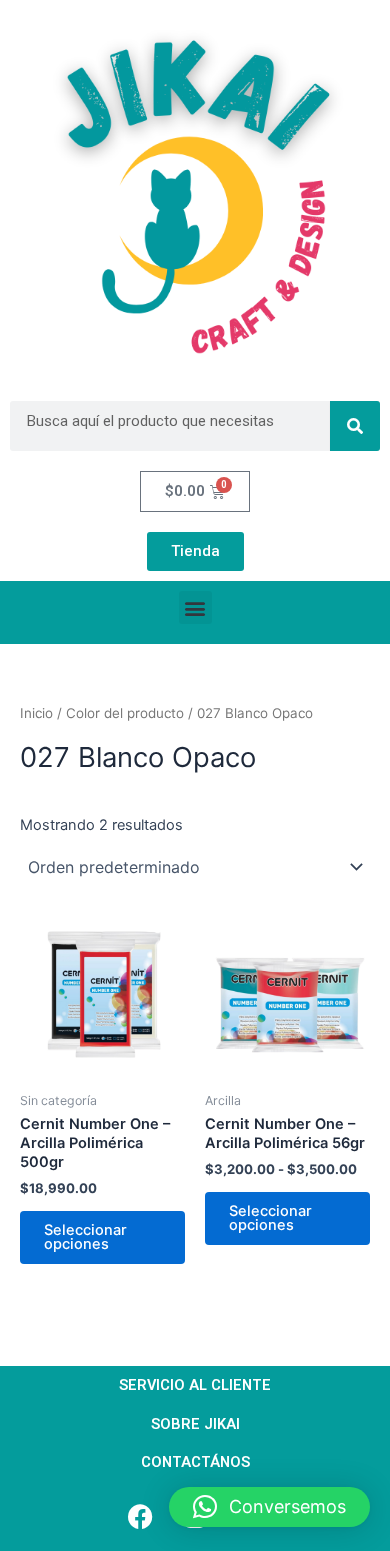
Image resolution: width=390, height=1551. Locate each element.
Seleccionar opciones (85, 1237)
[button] (195, 607)
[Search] (355, 426)
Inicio (36, 713)
